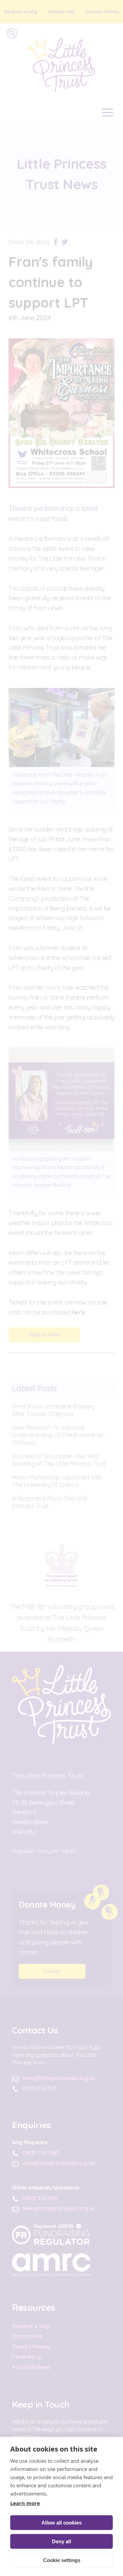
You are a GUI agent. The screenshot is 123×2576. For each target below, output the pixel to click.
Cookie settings (62, 2560)
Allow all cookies (61, 2523)
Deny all (61, 2541)
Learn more (25, 2503)
